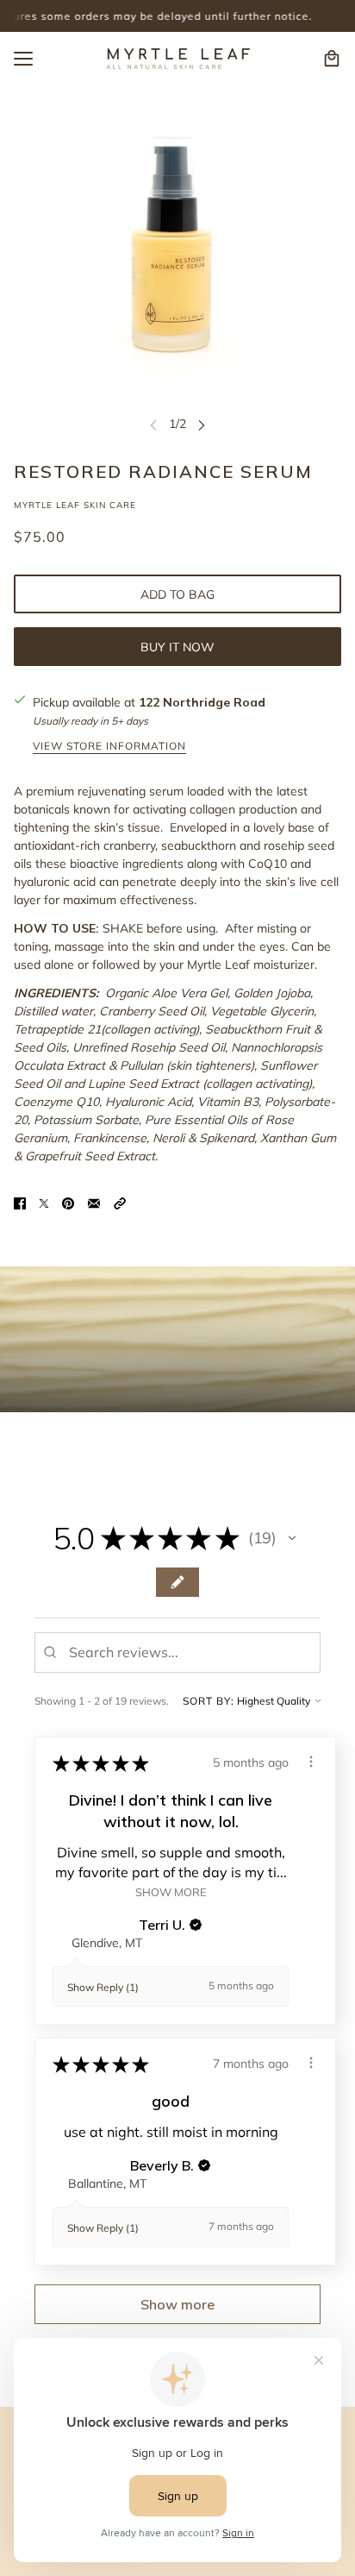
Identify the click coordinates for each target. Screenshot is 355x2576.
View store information (109, 747)
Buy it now (177, 647)
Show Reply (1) (103, 1987)
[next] (202, 424)
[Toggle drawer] (23, 59)
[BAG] (332, 59)
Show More (171, 1891)
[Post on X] (44, 1202)
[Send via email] (94, 1202)
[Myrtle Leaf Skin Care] (177, 59)
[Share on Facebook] (20, 1202)
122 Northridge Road (202, 702)
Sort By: (209, 1701)
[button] (120, 1202)
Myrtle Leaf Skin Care (75, 505)
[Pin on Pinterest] (68, 1202)
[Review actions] (311, 1762)
